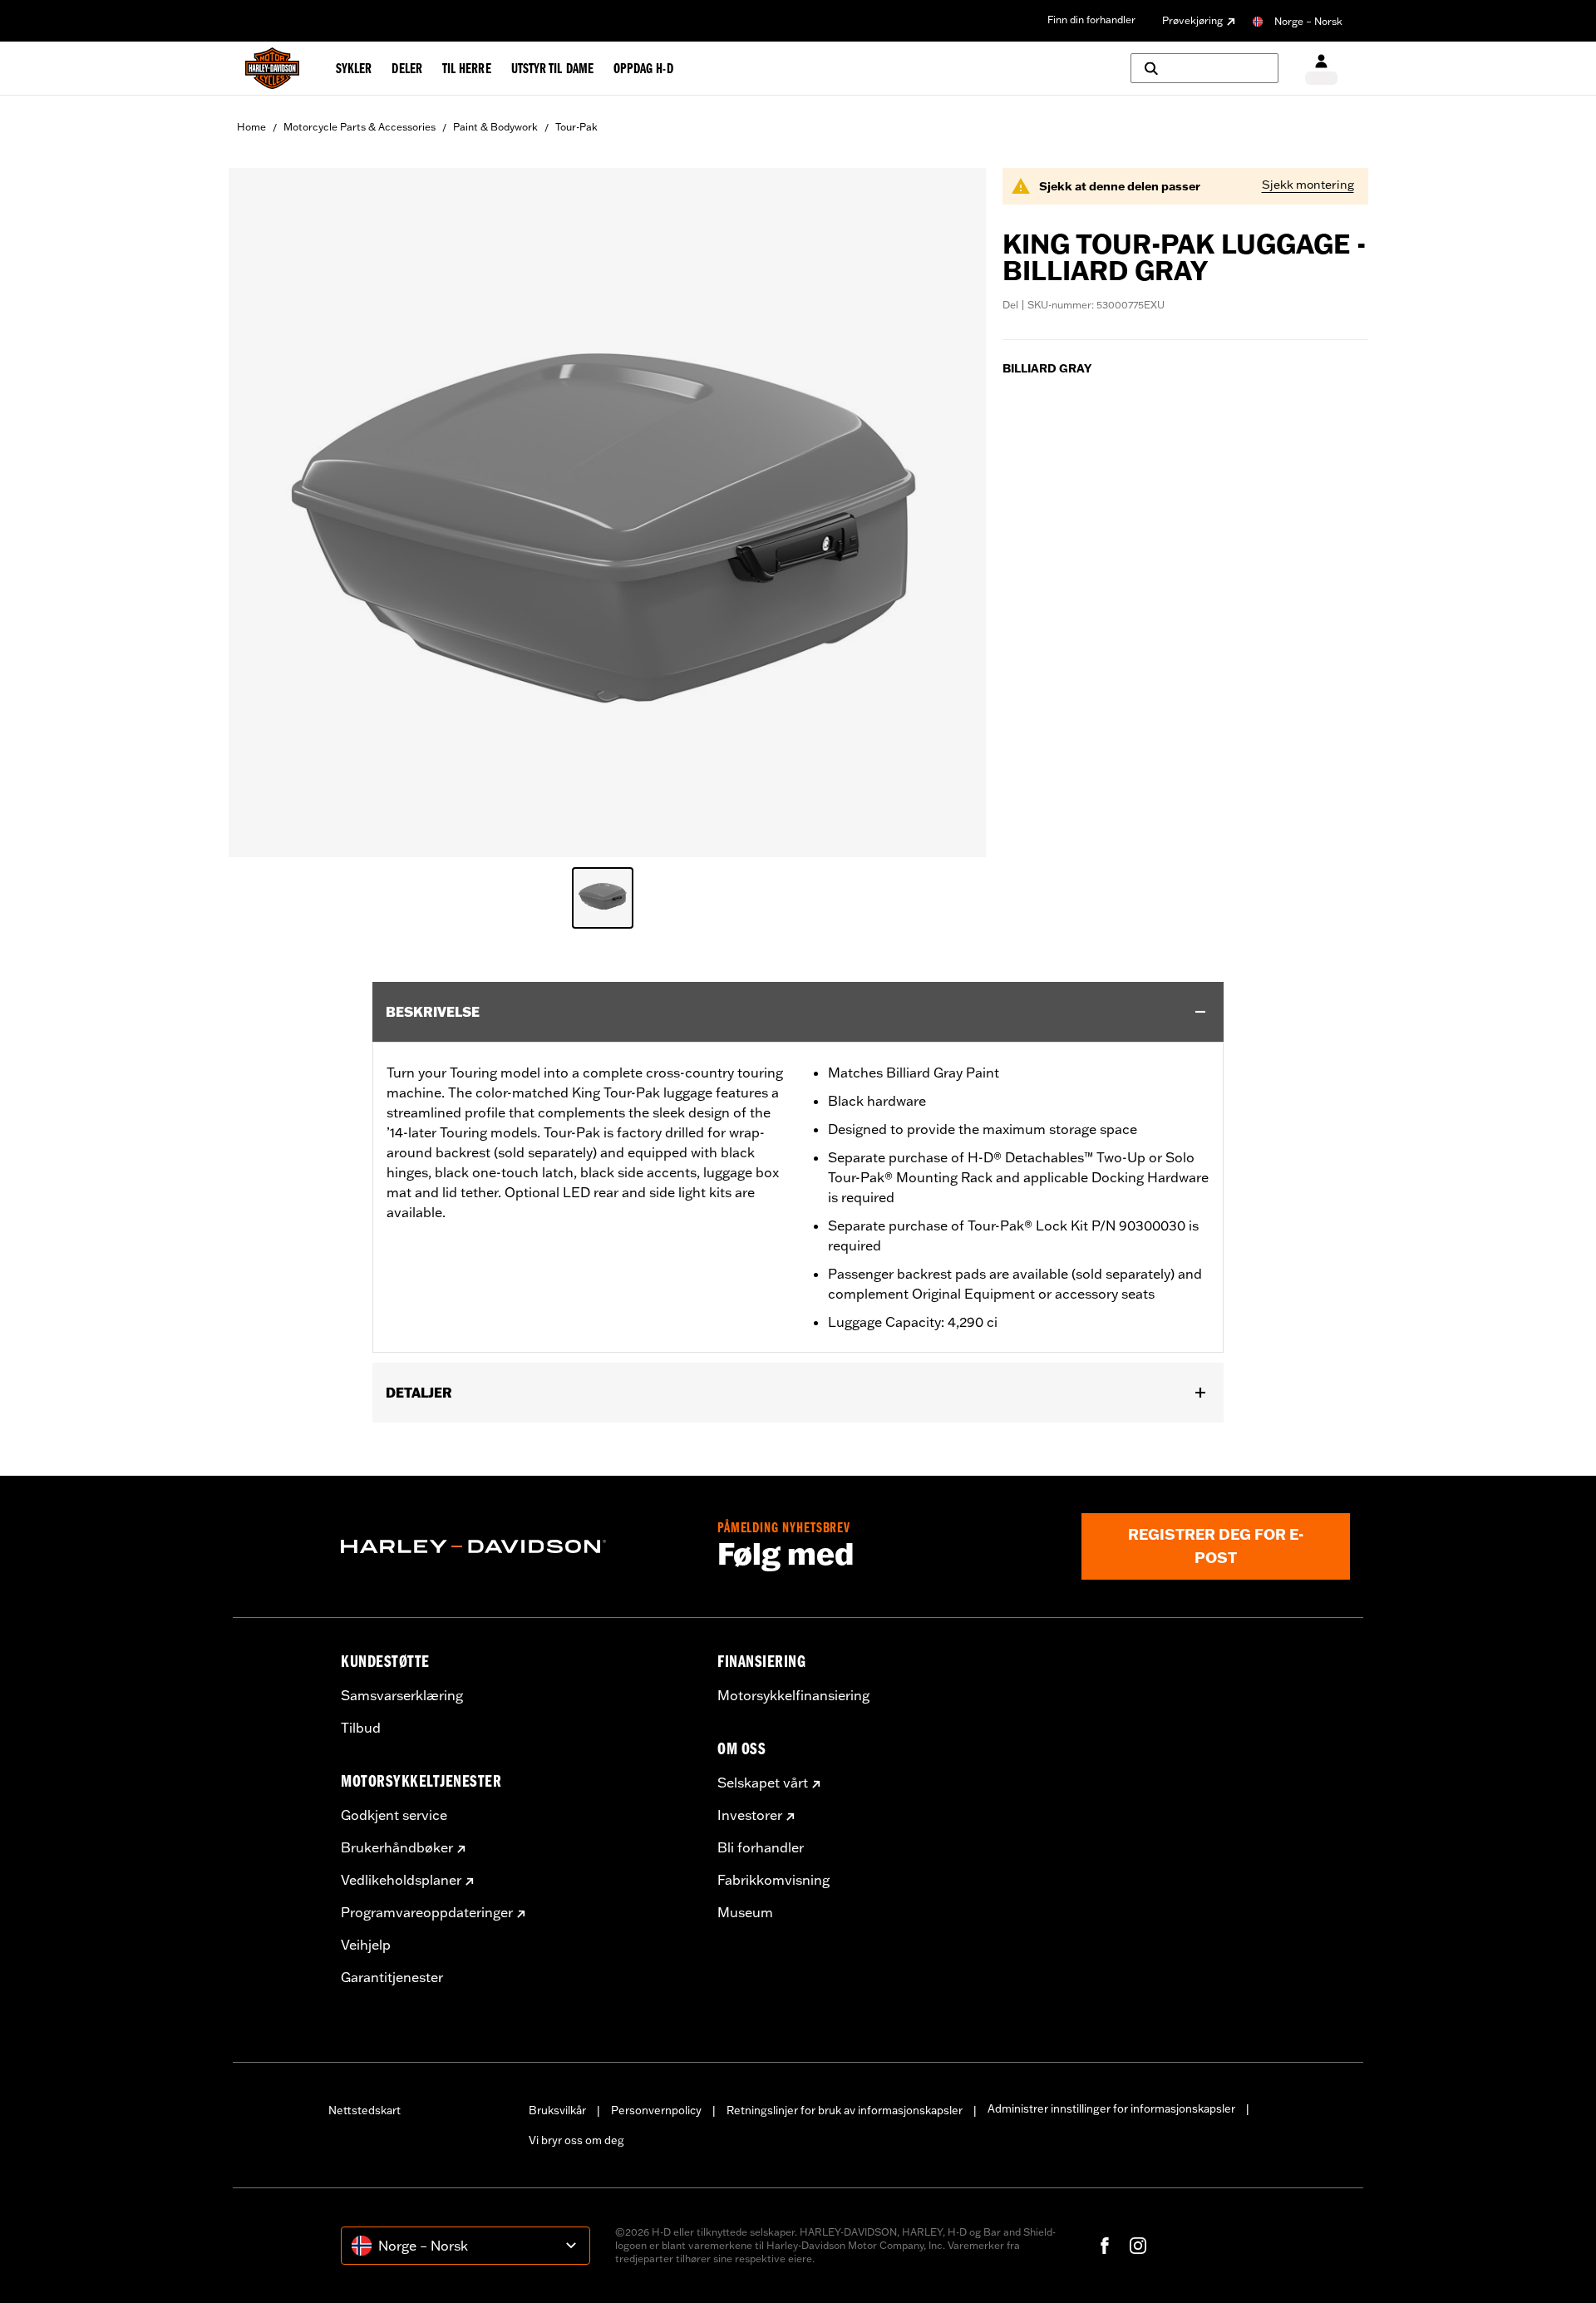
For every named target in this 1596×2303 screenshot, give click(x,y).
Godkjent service (394, 1815)
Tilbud (361, 1728)
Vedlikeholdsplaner (401, 1880)
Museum (745, 1912)
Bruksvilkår (557, 2110)
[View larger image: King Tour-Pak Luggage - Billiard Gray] (607, 510)
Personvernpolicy (656, 2110)
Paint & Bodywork (495, 127)
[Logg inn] (1321, 69)
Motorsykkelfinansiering (793, 1695)
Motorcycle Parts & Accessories (360, 127)
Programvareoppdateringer (427, 1912)
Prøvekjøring (1192, 20)
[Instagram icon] (1138, 2246)
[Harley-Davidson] (517, 1546)
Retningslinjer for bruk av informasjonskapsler (845, 2110)
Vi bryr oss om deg (576, 2140)
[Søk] (1204, 68)
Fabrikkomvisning (773, 1880)
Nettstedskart (365, 2110)
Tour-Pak (576, 127)
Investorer (750, 1815)
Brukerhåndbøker (397, 1847)
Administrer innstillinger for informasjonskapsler (1111, 2108)
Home (251, 127)
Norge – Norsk (1308, 21)
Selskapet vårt (763, 1783)
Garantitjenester (392, 1977)
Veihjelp (366, 1945)
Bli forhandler (761, 1847)
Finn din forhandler (1091, 20)
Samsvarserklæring (402, 1695)
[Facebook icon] (1105, 2246)
